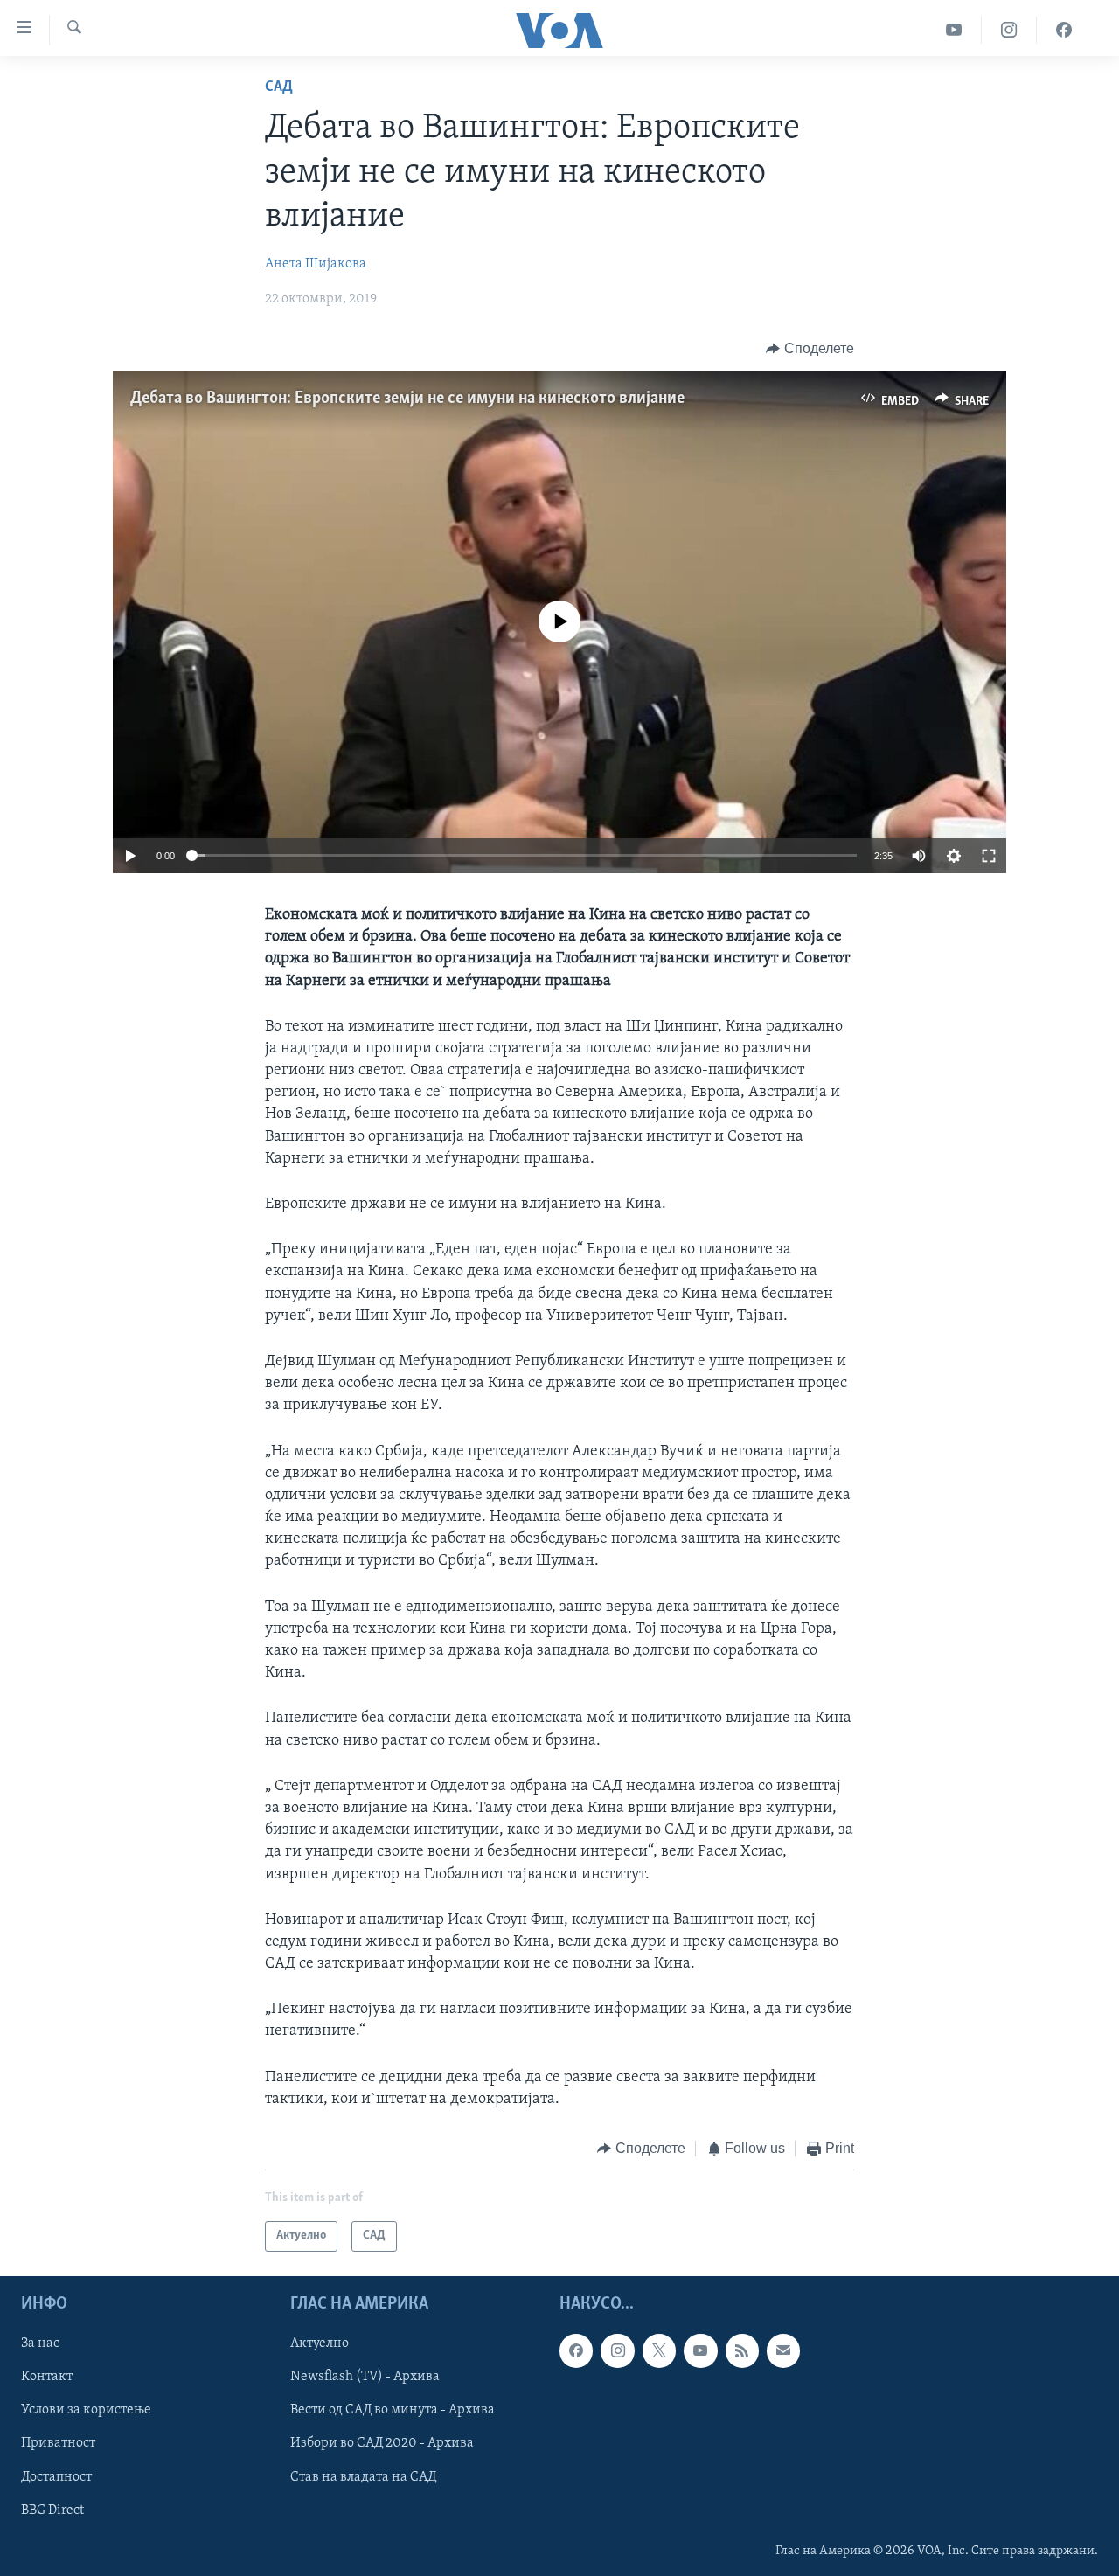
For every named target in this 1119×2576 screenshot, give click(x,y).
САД (279, 87)
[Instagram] (1009, 30)
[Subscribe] (783, 2350)
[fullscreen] (989, 856)
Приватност (58, 2443)
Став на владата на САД (363, 2476)
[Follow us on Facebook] (576, 2350)
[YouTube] (954, 30)
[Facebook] (1064, 30)
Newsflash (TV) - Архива (365, 2377)
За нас (40, 2343)
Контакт (47, 2377)
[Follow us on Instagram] (617, 2350)
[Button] (810, 349)
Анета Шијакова (316, 264)
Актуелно (320, 2343)
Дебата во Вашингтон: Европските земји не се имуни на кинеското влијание (407, 399)
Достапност (56, 2476)
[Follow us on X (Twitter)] (659, 2350)
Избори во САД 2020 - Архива (382, 2443)
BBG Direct (52, 2510)
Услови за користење (86, 2410)
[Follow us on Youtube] (700, 2350)
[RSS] (742, 2350)
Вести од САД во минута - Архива (393, 2410)
